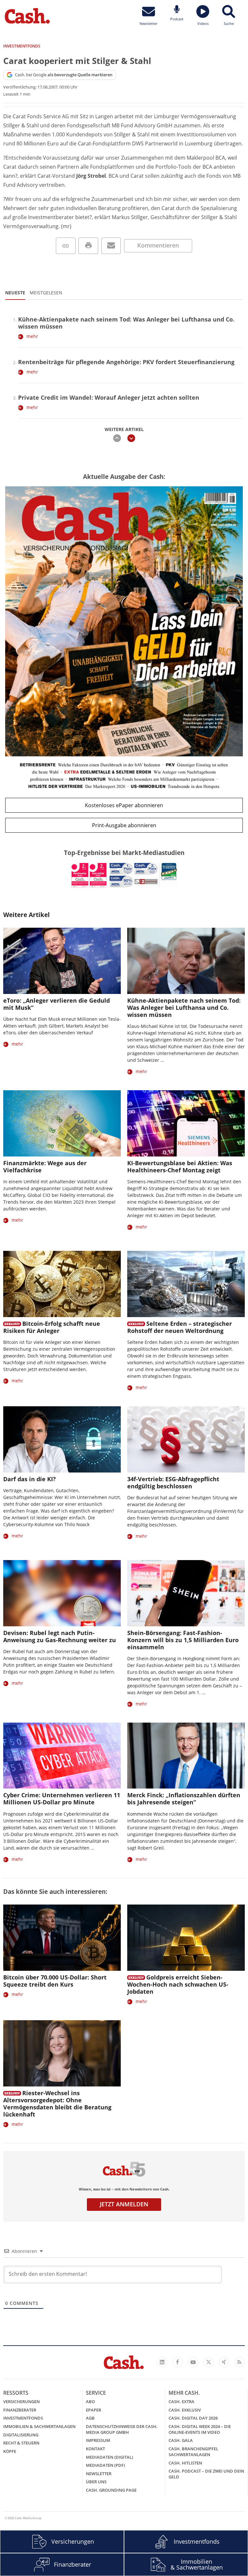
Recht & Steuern (21, 2443)
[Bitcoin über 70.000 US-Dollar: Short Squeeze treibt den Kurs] (62, 1938)
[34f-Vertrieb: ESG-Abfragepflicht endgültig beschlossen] (186, 1439)
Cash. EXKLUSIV (185, 2410)
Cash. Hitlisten (185, 2463)
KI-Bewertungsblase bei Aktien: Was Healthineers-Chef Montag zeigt (180, 1167)
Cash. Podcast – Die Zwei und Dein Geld (206, 2474)
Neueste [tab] (15, 293)
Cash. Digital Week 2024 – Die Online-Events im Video (200, 2429)
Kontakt (95, 2449)
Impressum (98, 2440)
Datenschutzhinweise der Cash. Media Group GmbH (122, 2429)
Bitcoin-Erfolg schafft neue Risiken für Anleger (52, 1327)
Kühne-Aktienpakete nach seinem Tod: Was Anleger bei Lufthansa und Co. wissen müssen (126, 323)
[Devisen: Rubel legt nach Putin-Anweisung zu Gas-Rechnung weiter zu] (62, 1593)
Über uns (96, 2482)
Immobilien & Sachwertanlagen (39, 2426)
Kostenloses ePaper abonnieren (124, 805)
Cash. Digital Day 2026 (193, 2418)
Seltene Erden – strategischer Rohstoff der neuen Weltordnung (180, 1327)
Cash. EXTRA (181, 2402)
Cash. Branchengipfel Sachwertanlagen (193, 2452)
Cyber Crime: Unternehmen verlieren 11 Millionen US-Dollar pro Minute (62, 1799)
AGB (90, 2418)
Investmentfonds (23, 2418)
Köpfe (10, 2451)
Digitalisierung (21, 2435)
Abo (90, 2402)
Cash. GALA (181, 2440)
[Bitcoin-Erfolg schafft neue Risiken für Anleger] (62, 1284)
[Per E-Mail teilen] (111, 246)
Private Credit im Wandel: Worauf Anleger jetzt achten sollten (109, 397)
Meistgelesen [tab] (46, 293)
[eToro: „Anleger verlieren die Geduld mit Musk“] (62, 961)
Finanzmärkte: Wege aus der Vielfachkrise (45, 1167)
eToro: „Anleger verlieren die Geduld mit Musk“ (57, 1004)
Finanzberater (20, 2410)
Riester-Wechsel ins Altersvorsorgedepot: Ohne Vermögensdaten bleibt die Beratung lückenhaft (57, 2104)
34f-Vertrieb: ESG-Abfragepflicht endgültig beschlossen (173, 1483)
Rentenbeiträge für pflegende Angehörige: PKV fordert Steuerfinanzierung (126, 362)
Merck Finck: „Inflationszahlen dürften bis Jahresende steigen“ (184, 1799)
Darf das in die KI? (30, 1479)
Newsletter (99, 2474)
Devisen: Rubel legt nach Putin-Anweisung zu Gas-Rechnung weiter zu (60, 1636)
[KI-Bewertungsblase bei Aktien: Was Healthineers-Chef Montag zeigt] (186, 1123)
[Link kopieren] (66, 246)
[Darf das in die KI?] (62, 1439)
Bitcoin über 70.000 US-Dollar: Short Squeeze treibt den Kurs (55, 1981)
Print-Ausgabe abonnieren (124, 825)
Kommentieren (158, 245)
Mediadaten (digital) (109, 2457)
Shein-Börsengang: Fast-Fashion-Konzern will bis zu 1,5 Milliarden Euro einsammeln (183, 1640)
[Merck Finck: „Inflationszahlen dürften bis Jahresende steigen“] (186, 1756)
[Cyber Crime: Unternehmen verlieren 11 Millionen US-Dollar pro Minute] (62, 1756)
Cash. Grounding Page (111, 2490)
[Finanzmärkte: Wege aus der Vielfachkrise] (62, 1123)
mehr (32, 336)
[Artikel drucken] (88, 246)
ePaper (93, 2410)
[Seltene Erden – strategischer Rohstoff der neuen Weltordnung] (186, 1284)
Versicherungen (21, 2402)
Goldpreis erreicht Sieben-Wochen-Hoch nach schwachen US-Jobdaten (178, 1984)
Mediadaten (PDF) (105, 2465)
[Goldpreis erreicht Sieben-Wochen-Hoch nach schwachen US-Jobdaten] (186, 1938)
